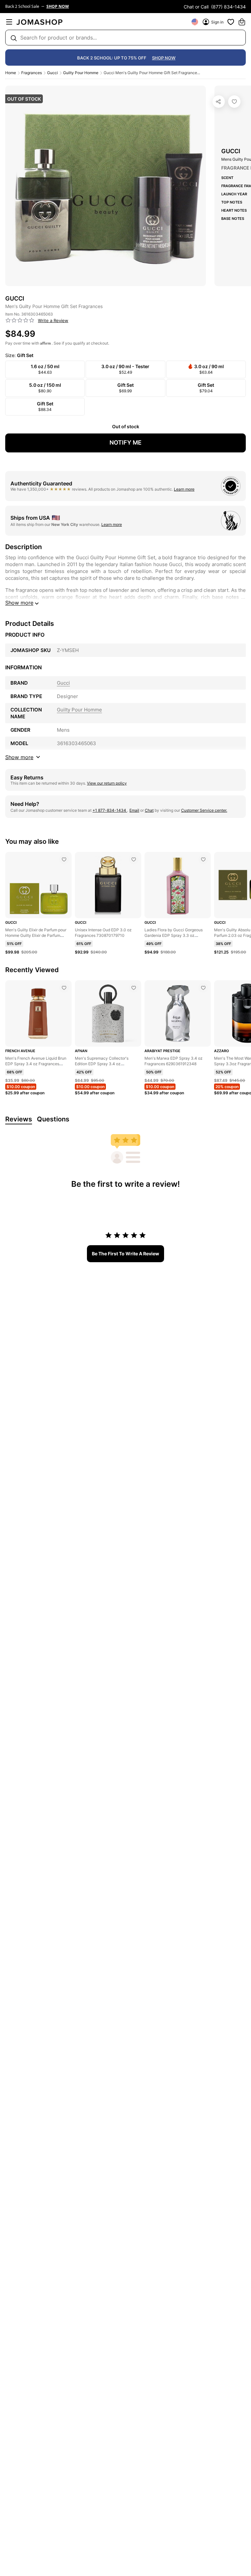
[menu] (9, 22)
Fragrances (32, 73)
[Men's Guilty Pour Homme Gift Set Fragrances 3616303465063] (234, 102)
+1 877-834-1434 (110, 810)
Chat (149, 810)
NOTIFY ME (125, 442)
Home (11, 73)
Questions (53, 1119)
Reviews (19, 1119)
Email (134, 810)
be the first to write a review (125, 1254)
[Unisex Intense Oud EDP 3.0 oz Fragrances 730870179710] (134, 859)
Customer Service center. (204, 810)
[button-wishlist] (231, 22)
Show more (19, 603)
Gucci (52, 73)
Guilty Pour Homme (81, 73)
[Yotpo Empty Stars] (20, 320)
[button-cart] (242, 22)
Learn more (184, 489)
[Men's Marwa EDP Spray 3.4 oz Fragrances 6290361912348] (203, 988)
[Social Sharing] (219, 102)
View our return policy (107, 783)
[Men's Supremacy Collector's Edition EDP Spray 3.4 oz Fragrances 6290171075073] (134, 988)
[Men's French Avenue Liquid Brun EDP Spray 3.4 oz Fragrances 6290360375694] (64, 988)
